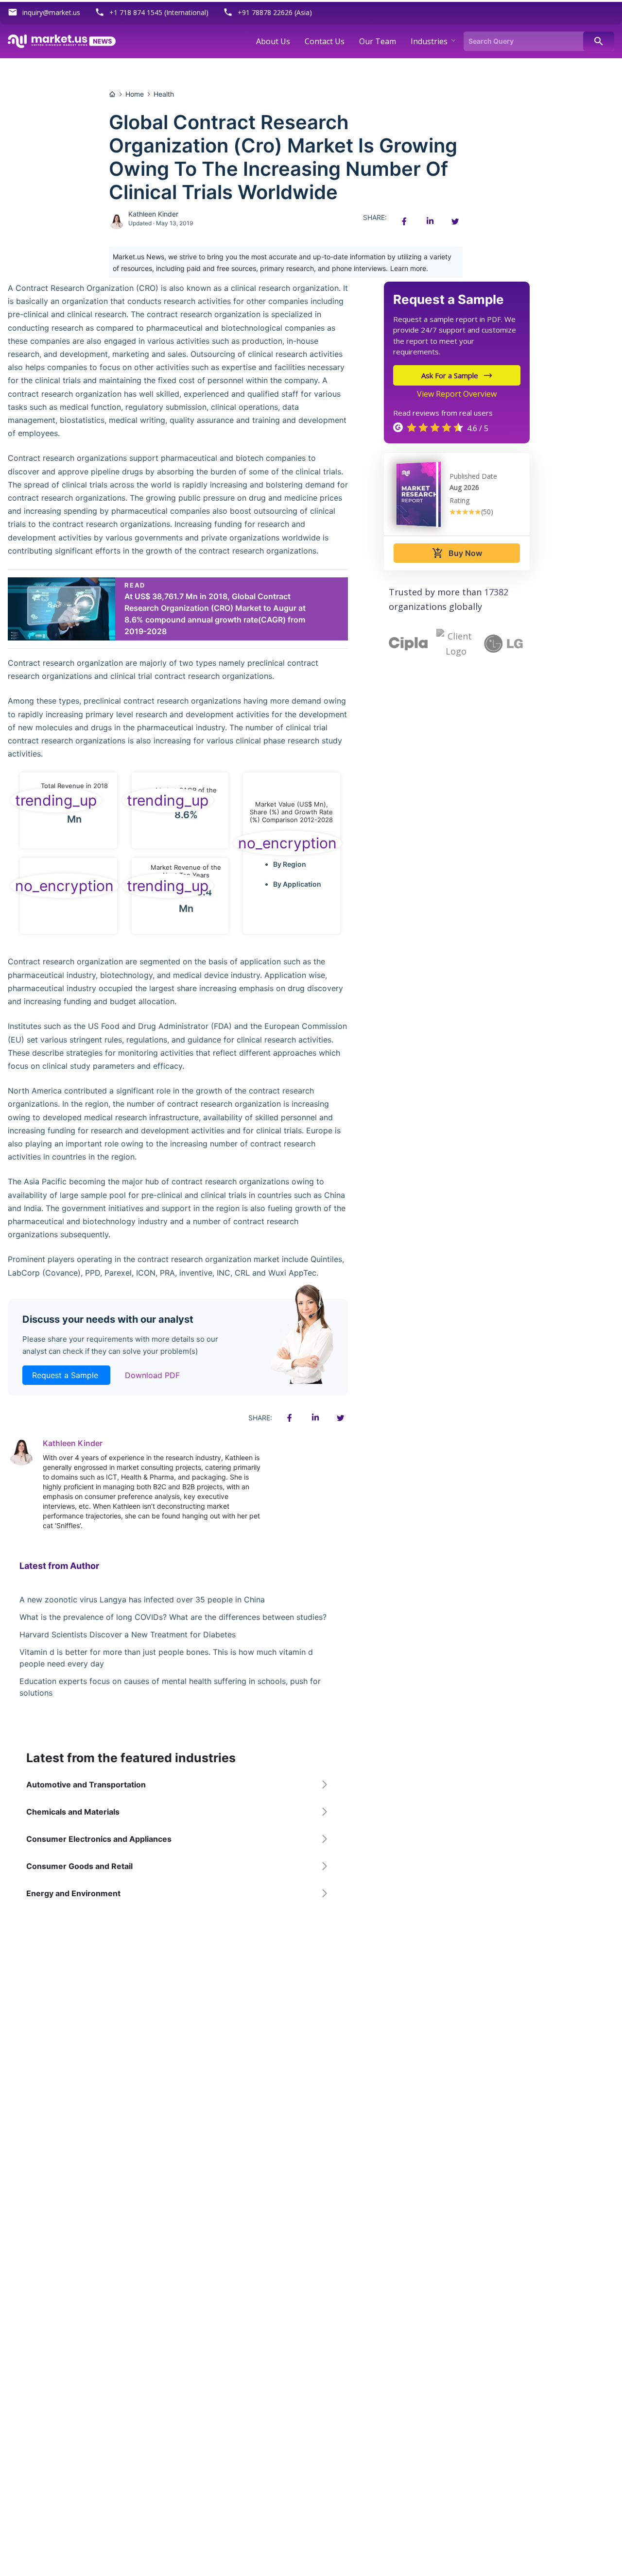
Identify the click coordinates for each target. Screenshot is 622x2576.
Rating (459, 500)
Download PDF (152, 1375)
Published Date (473, 476)
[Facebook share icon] (404, 221)
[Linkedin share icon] (430, 221)
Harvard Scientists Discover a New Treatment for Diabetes (128, 1634)
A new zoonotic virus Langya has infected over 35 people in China (142, 1599)
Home (135, 94)
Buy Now (457, 553)
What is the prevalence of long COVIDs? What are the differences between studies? (173, 1617)
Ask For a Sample (450, 375)
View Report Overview (457, 394)
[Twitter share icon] (455, 221)
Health (164, 94)
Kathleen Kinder (153, 214)
